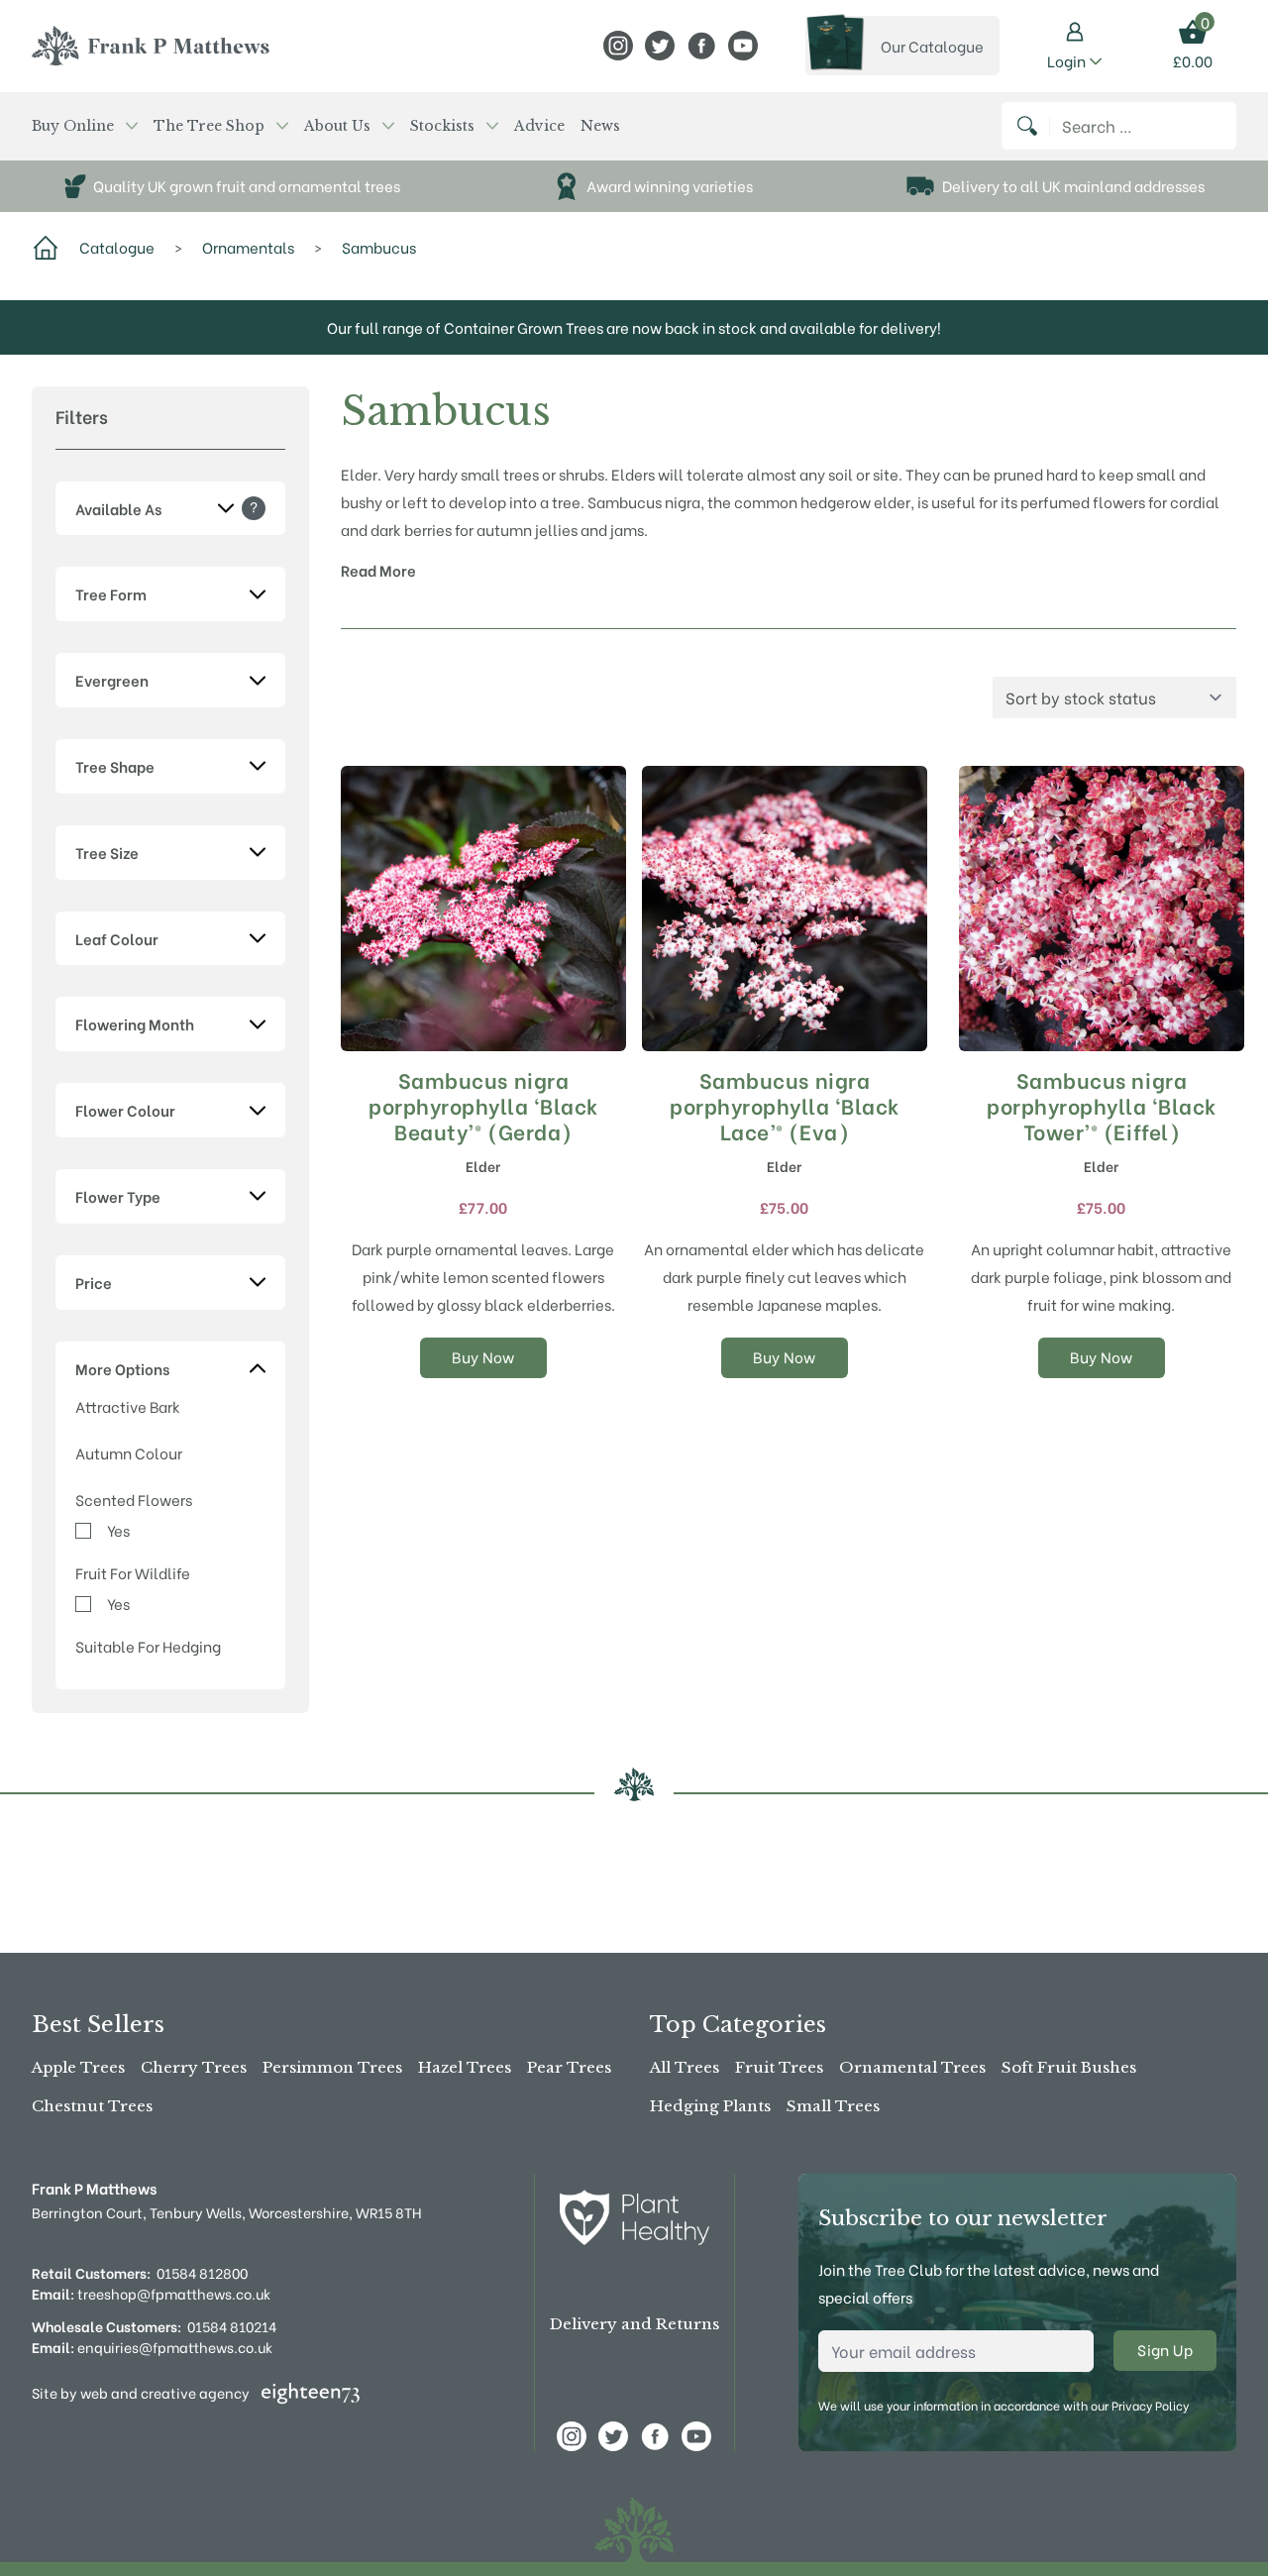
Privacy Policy (1150, 2405)
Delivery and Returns (634, 2324)
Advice (539, 126)
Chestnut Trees (92, 2106)
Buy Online (73, 126)
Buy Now (483, 1356)
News (600, 126)
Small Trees (833, 2106)
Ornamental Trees (912, 2067)
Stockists (442, 126)
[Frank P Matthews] (151, 46)
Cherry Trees (194, 2067)
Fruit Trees (779, 2067)
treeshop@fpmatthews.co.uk (151, 2293)
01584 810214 (232, 2326)
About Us (337, 126)
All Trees (685, 2067)
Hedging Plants (710, 2106)
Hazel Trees (465, 2067)
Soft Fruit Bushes (1069, 2067)
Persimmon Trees (332, 2067)
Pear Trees (569, 2067)
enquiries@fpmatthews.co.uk (152, 2347)
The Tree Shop (209, 126)
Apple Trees (78, 2067)
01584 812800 (202, 2272)
